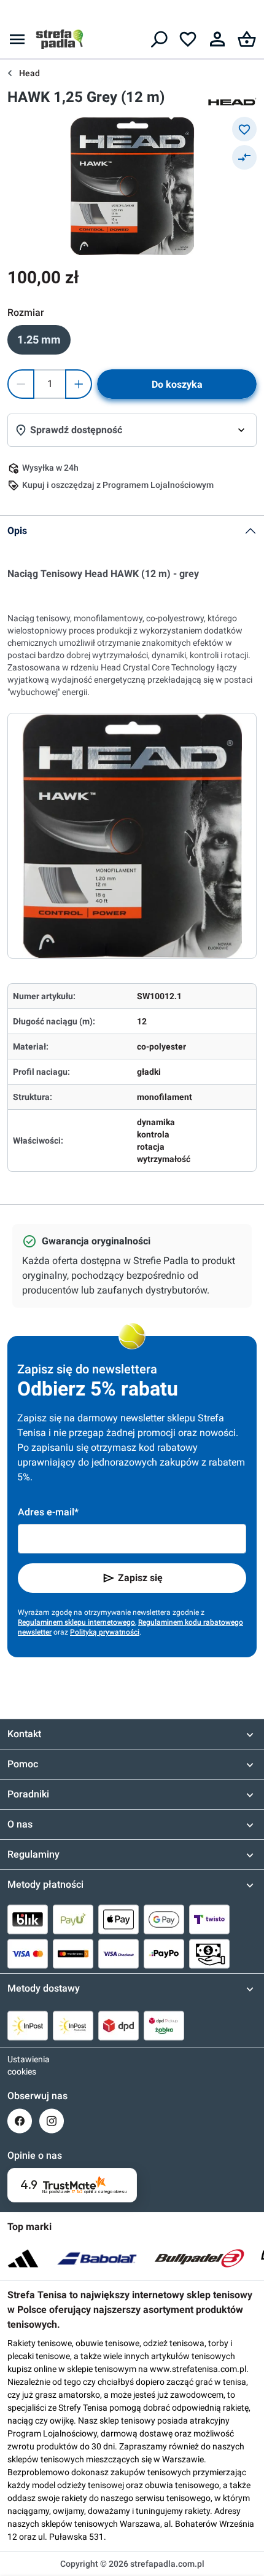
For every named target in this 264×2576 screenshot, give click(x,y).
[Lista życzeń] (188, 39)
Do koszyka (177, 384)
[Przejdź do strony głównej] (60, 39)
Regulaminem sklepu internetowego (76, 1622)
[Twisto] (209, 1919)
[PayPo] (164, 1954)
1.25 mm (39, 340)
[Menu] (17, 39)
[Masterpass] (73, 1954)
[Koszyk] (247, 39)
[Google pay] (164, 1919)
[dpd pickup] (164, 2025)
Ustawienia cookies (20, 2065)
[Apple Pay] (118, 1919)
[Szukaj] (158, 39)
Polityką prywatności (105, 1632)
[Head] (232, 101)
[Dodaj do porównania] (244, 157)
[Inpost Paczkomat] (73, 2025)
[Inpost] (28, 2025)
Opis (17, 531)
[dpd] (118, 2025)
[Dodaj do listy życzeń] (244, 129)
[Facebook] (20, 2121)
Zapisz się (140, 1578)
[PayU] (73, 1919)
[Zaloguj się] (217, 39)
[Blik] (28, 1919)
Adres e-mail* (48, 1512)
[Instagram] (52, 2121)
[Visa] (28, 1954)
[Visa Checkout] (118, 1954)
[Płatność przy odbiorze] (209, 1954)
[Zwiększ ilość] (79, 384)
